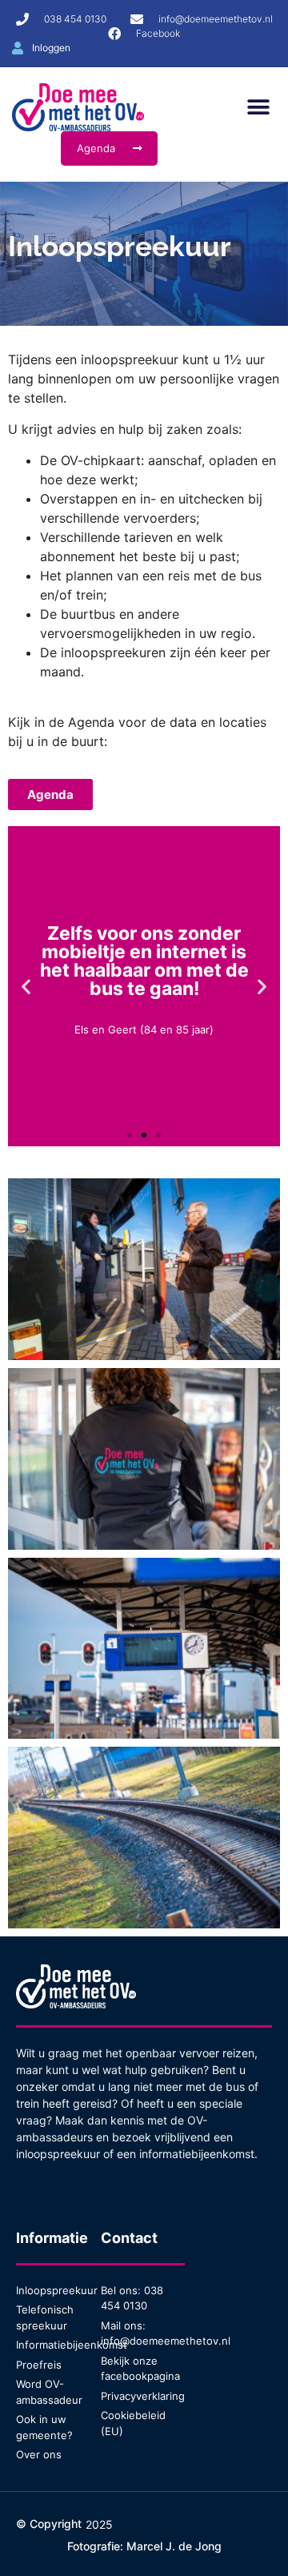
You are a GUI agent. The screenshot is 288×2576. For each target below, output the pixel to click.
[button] (258, 108)
